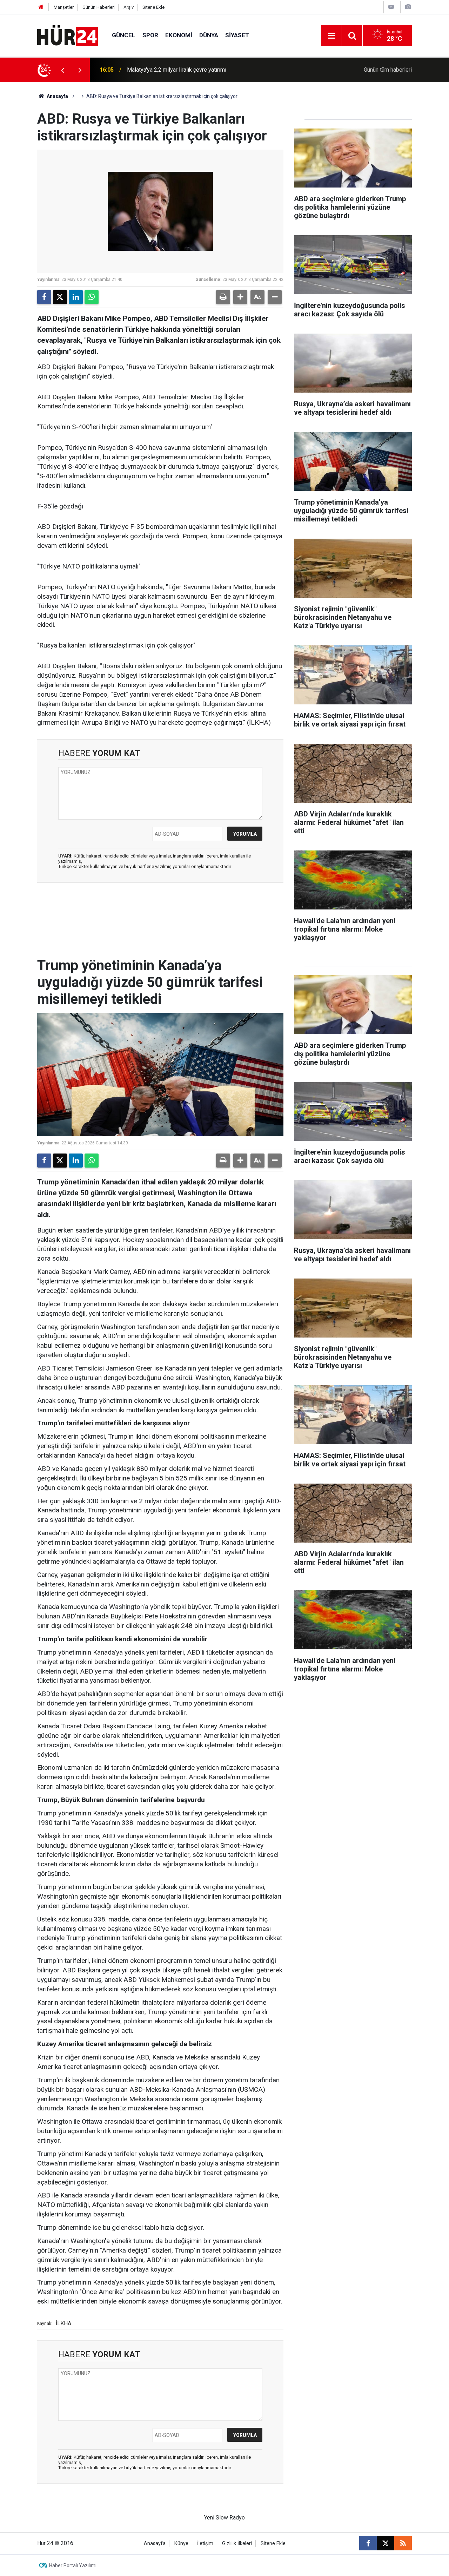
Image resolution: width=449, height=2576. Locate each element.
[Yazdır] (223, 297)
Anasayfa (57, 96)
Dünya (209, 35)
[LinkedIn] (76, 297)
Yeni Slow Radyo (224, 2518)
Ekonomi (179, 35)
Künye (181, 2544)
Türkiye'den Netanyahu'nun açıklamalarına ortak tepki (191, 70)
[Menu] (331, 36)
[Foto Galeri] (408, 7)
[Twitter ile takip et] (386, 2543)
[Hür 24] (68, 35)
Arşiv (129, 7)
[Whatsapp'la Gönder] (92, 297)
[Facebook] (44, 297)
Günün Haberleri (99, 7)
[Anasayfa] (41, 7)
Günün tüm (388, 70)
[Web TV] (391, 7)
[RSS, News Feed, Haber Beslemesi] (403, 2543)
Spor (150, 35)
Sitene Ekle (153, 7)
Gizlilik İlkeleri (237, 2544)
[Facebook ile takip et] (368, 2543)
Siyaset (237, 35)
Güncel (124, 35)
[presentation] (62, 70)
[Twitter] (60, 297)
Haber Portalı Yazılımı (73, 2565)
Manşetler (64, 7)
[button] (240, 297)
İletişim (205, 2544)
